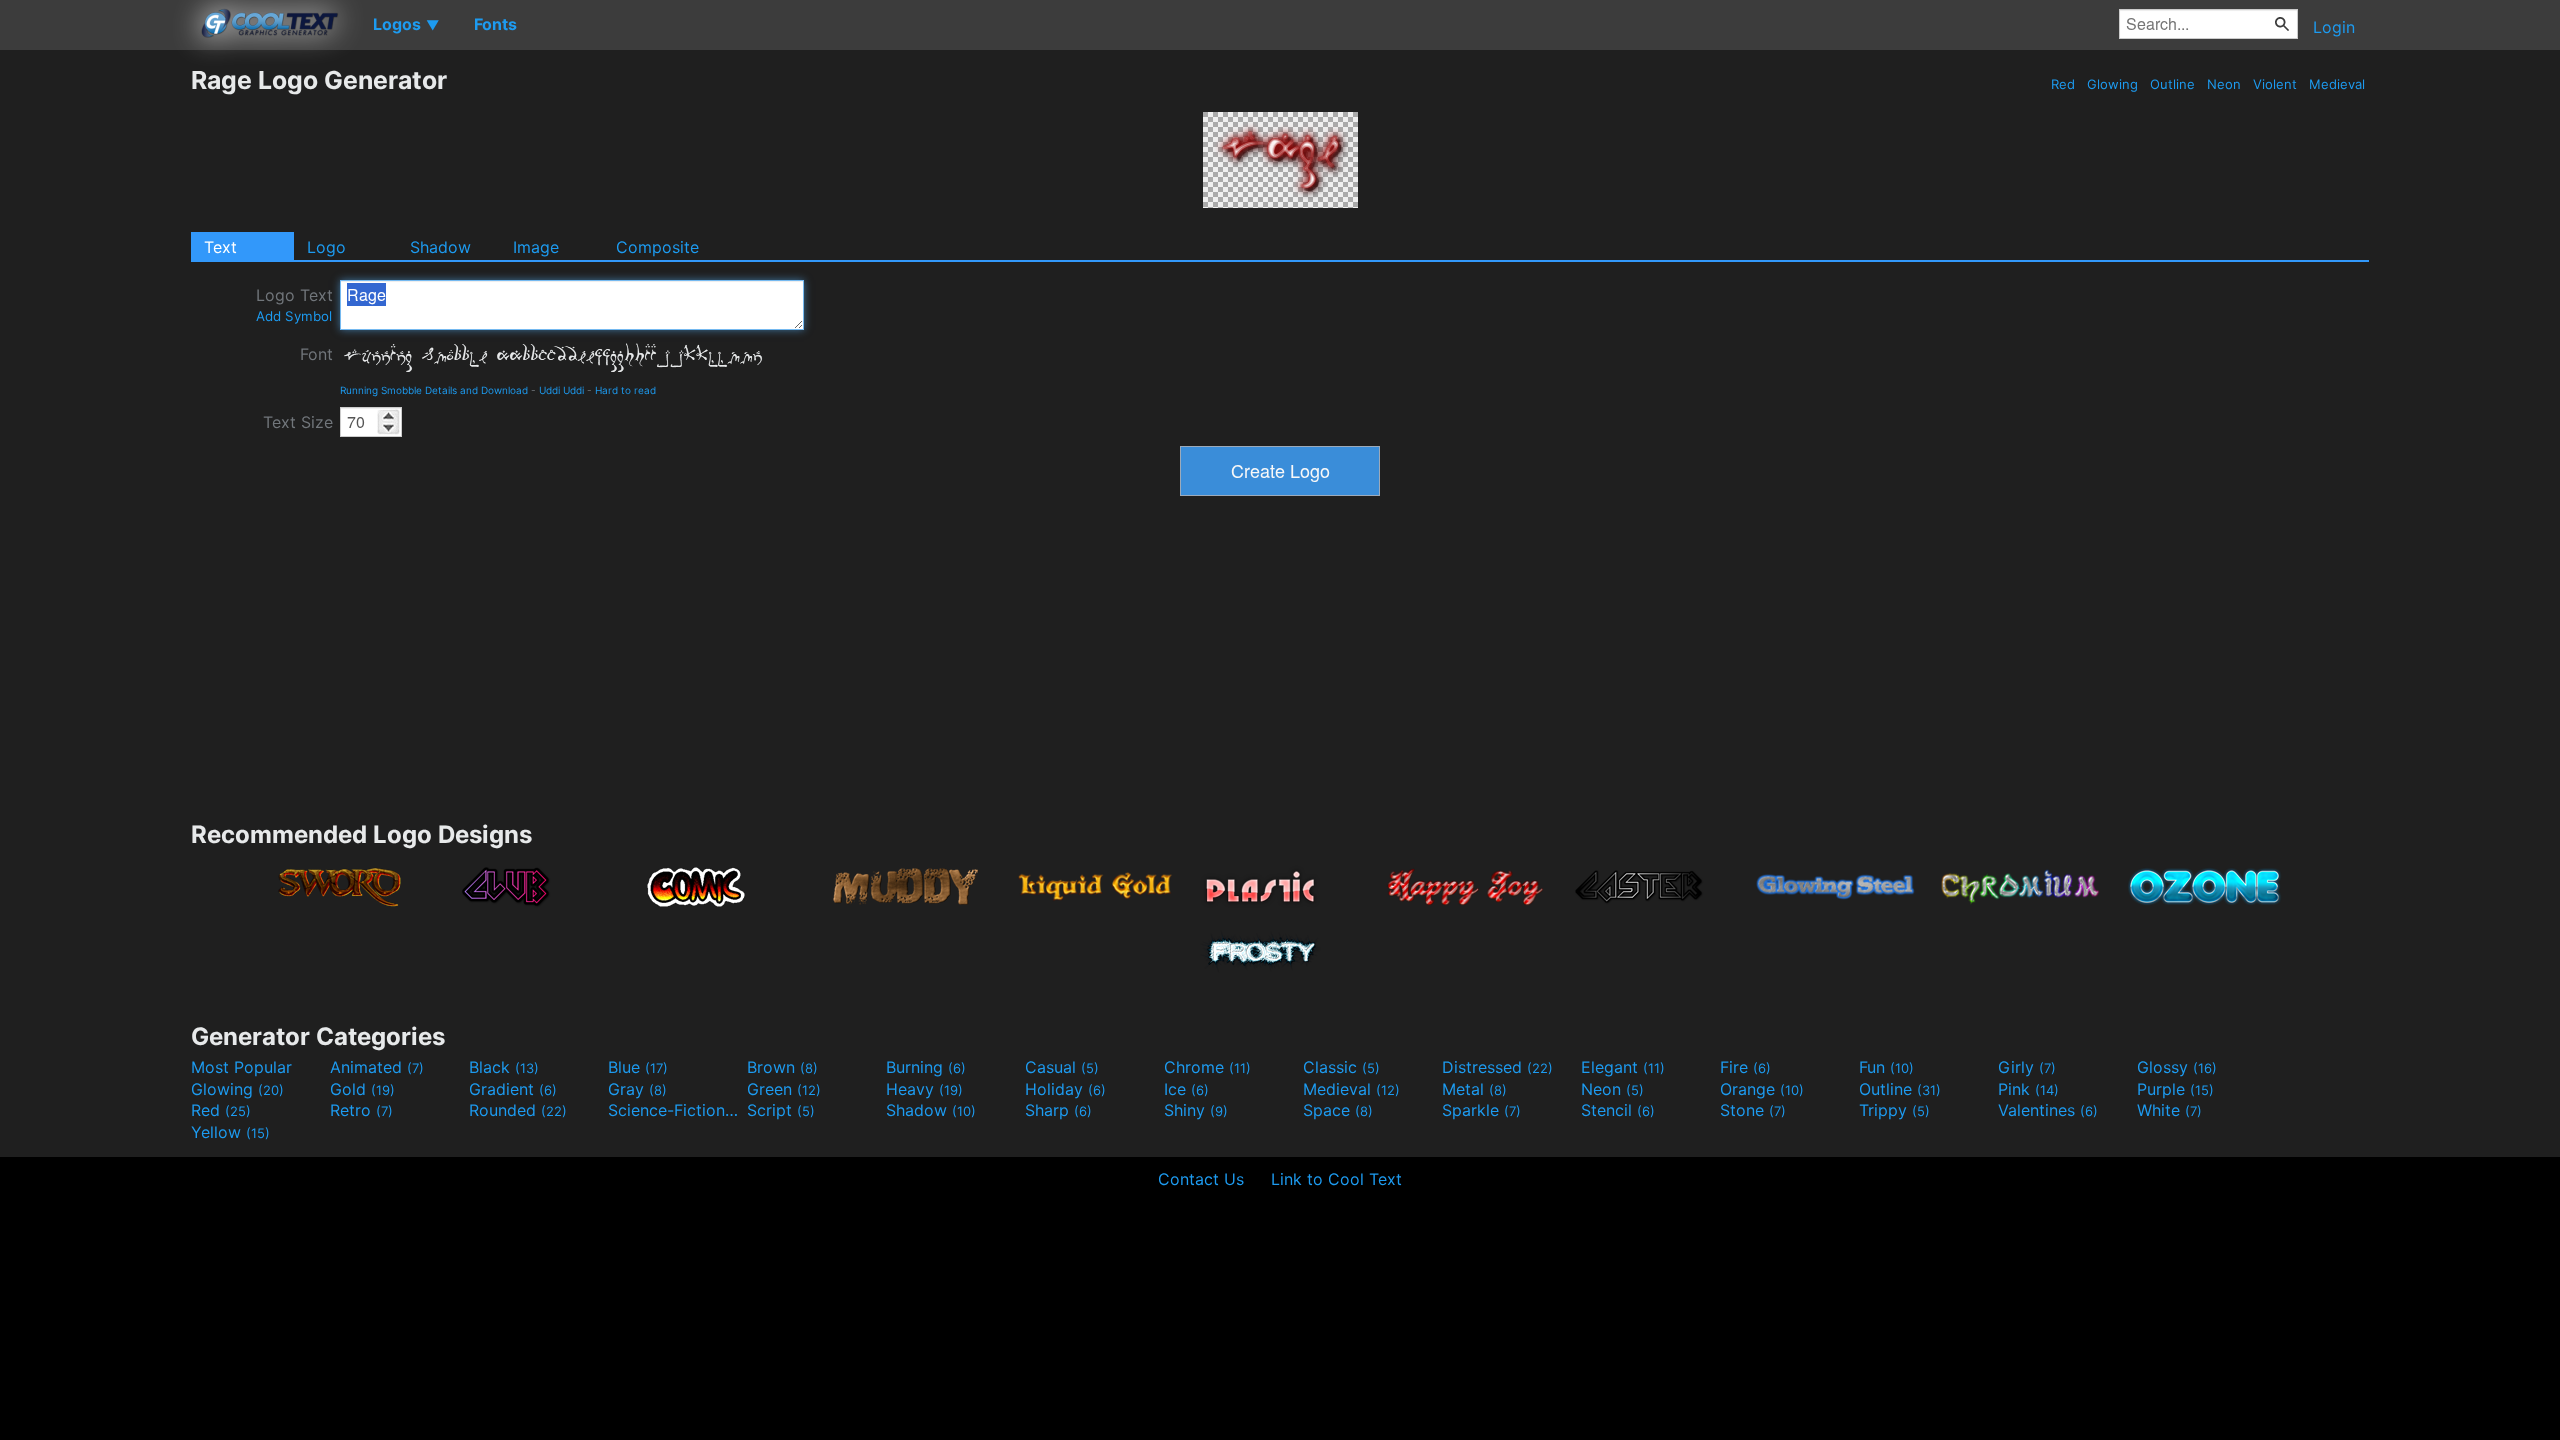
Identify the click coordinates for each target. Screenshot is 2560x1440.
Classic (1341, 1067)
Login (2334, 27)
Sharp (1058, 1110)
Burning (926, 1067)
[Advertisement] (95, 365)
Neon (2224, 84)
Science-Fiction (675, 1110)
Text (220, 247)
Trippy (1894, 1110)
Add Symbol (294, 316)
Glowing (2112, 84)
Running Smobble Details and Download (434, 390)
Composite (657, 247)
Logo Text (294, 304)
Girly (2027, 1067)
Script (781, 1110)
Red (2063, 84)
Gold (362, 1089)
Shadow (440, 247)
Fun (1886, 1067)
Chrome (1207, 1067)
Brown (782, 1067)
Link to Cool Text (1336, 1179)
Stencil (1618, 1110)
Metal (1474, 1089)
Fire (1745, 1067)
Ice (1186, 1089)
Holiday (1065, 1089)
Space (1338, 1110)
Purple (2175, 1089)
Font (316, 354)
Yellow (230, 1132)
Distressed (1497, 1067)
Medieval (2337, 84)
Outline (2172, 84)
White (2169, 1110)
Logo (326, 247)
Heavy (924, 1089)
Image (536, 247)
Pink (2028, 1089)
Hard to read (625, 390)
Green (784, 1089)
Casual (1062, 1067)
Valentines (2048, 1110)
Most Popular (241, 1067)
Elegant (1623, 1067)
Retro (361, 1110)
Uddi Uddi (561, 390)
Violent (2275, 84)
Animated (377, 1067)
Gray (637, 1089)
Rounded (518, 1110)
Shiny (1196, 1110)
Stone (1753, 1110)
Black (504, 1067)
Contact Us (1201, 1179)
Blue (638, 1067)
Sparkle (1481, 1110)
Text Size (298, 422)
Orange (1762, 1089)
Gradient (513, 1089)
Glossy (2177, 1067)
